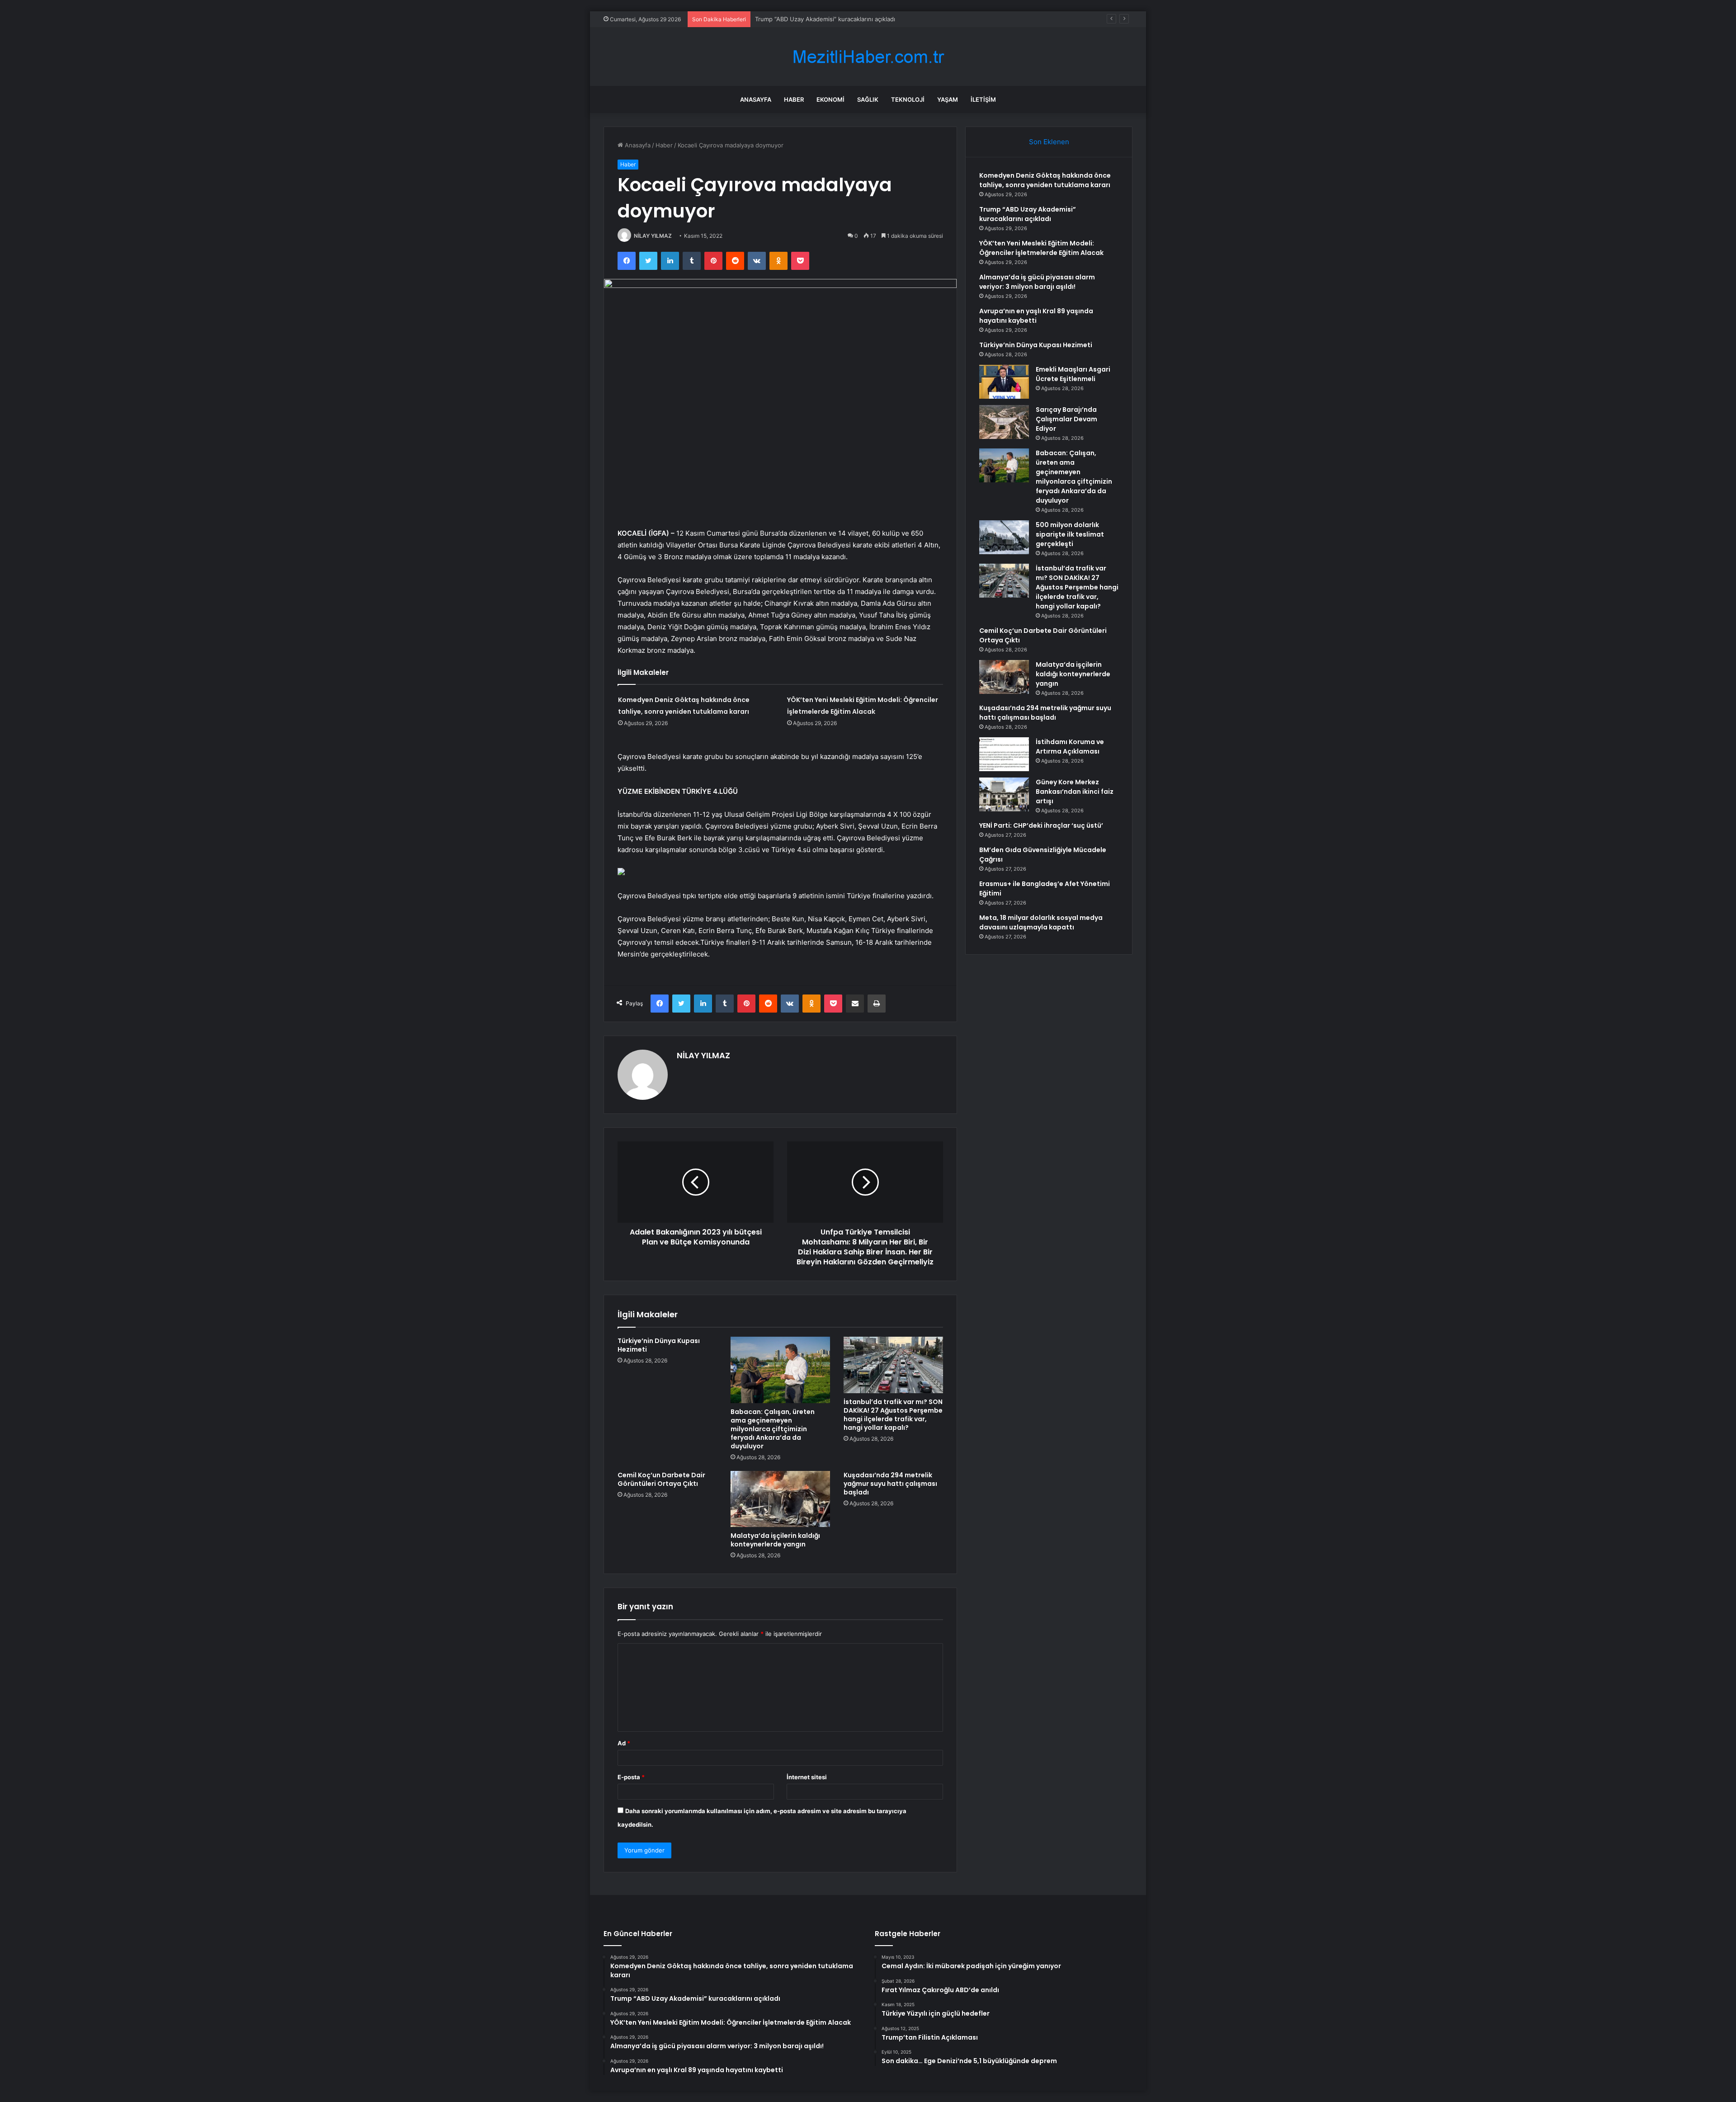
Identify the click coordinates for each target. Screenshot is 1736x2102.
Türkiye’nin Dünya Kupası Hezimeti (659, 1345)
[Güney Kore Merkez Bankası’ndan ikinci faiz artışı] (1004, 794)
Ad (624, 1743)
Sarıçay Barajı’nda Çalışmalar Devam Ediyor (1066, 419)
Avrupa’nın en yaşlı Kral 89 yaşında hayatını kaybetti (1036, 316)
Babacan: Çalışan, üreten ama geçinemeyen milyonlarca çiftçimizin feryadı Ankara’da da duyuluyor (773, 1429)
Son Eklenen (1049, 142)
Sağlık (868, 99)
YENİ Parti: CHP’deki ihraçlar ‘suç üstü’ (1041, 825)
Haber (794, 99)
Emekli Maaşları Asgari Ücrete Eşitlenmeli (1073, 374)
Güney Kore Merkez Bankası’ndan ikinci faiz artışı (1075, 792)
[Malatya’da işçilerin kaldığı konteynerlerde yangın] (780, 1499)
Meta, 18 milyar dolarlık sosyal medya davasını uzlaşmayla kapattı (1041, 922)
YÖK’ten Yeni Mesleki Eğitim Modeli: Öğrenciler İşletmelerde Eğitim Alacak (859, 19)
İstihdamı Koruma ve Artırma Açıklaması (1070, 747)
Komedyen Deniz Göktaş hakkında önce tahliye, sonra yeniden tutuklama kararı (1045, 180)
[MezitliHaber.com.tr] (868, 57)
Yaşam (948, 99)
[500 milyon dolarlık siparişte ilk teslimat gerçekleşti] (1004, 537)
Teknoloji (908, 99)
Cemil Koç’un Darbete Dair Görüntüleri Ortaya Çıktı (661, 1479)
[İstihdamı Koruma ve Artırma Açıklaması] (1004, 754)
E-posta (631, 1777)
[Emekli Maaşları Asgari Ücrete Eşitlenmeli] (1004, 382)
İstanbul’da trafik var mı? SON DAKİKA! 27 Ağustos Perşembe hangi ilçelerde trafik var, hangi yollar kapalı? (893, 1415)
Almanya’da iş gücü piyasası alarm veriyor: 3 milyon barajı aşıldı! (1037, 282)
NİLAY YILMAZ (653, 236)
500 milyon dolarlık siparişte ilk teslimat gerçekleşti (1070, 534)
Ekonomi (830, 99)
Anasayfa (756, 99)
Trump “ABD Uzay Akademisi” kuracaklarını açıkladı (1028, 214)
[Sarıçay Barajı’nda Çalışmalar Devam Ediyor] (1004, 422)
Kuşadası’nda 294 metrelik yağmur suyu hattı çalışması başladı (890, 1484)
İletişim (983, 99)
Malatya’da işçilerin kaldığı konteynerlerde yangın (775, 1540)
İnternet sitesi (807, 1777)
